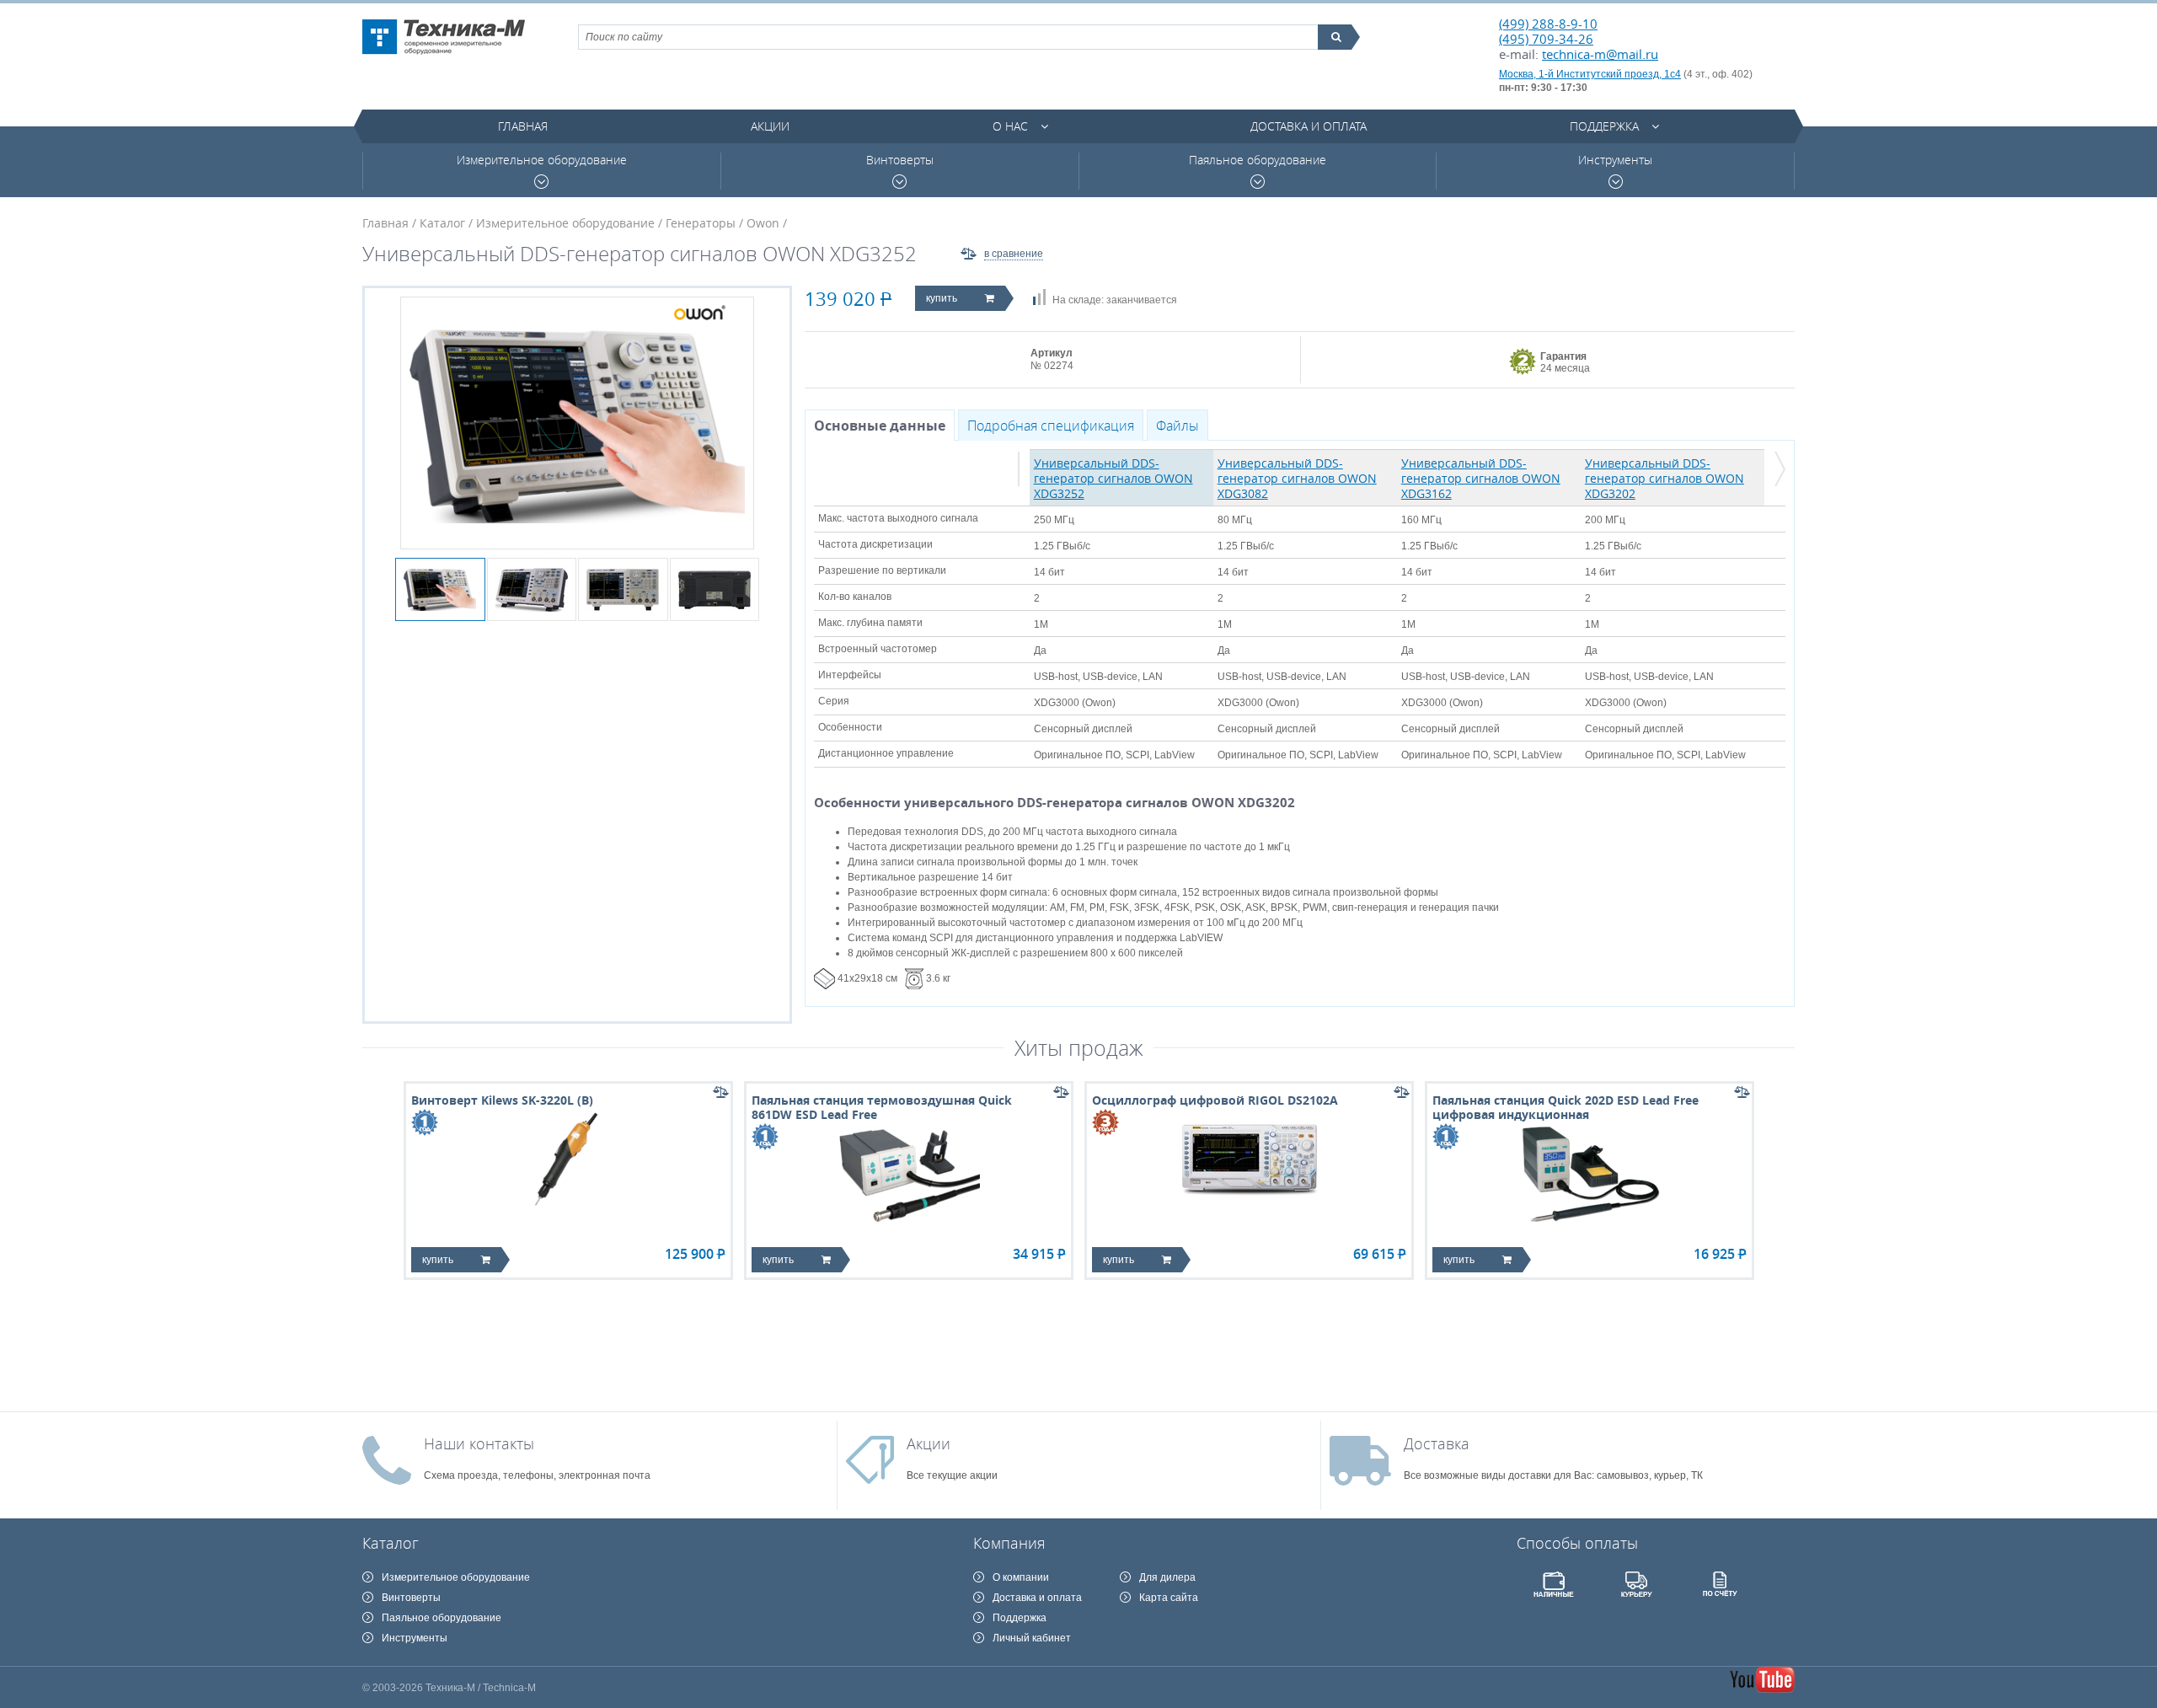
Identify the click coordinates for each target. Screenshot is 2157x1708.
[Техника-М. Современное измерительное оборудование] (444, 37)
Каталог (442, 223)
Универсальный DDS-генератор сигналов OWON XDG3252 (1113, 478)
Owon (763, 223)
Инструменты (1615, 160)
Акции (770, 126)
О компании (1021, 1577)
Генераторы (701, 223)
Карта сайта (1169, 1598)
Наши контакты (479, 1443)
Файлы (1178, 426)
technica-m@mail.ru (1600, 54)
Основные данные (880, 426)
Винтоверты (900, 160)
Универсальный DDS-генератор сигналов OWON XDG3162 (1481, 478)
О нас (1010, 126)
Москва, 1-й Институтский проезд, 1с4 (1590, 74)
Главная (523, 126)
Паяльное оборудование (1258, 160)
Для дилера (1167, 1577)
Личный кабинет (1032, 1638)
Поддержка (1604, 126)
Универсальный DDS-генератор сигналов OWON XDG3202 (1665, 478)
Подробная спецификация (1051, 426)
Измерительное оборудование (542, 160)
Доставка (1437, 1443)
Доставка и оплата (1309, 126)
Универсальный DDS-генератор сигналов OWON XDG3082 (1297, 478)
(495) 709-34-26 (1546, 39)
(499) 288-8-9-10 (1548, 24)
